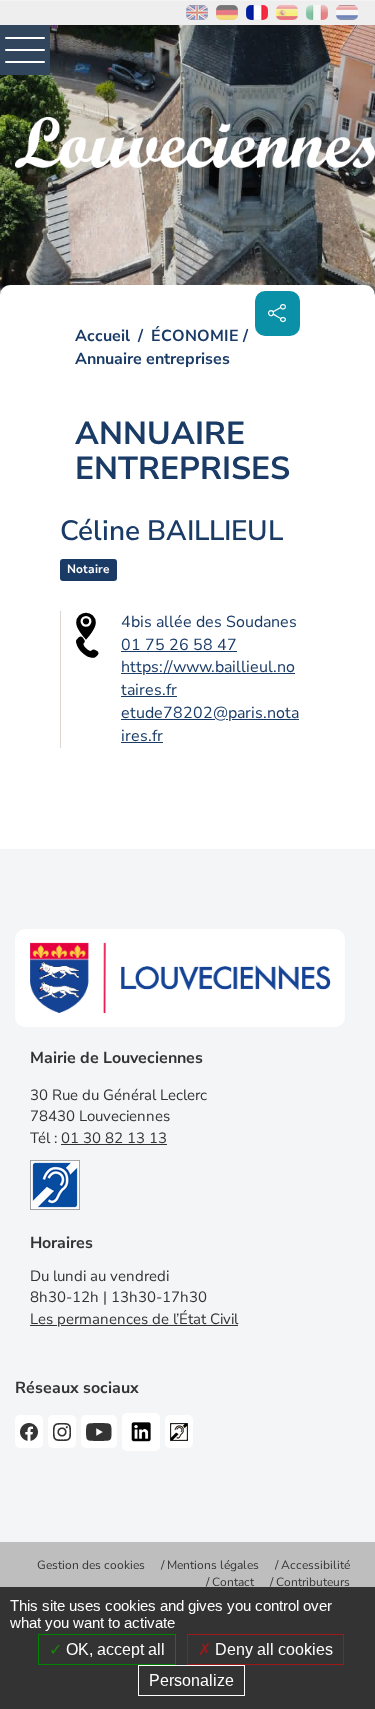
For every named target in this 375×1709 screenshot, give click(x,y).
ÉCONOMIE (195, 336)
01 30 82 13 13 (114, 1138)
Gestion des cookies (91, 1565)
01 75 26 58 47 (179, 645)
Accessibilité (315, 1565)
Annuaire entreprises (152, 359)
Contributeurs (313, 1582)
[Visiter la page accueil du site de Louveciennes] (195, 142)
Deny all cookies (272, 1649)
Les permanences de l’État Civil (134, 1319)
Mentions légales (213, 1565)
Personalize (191, 1680)
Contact (233, 1582)
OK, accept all (113, 1649)
